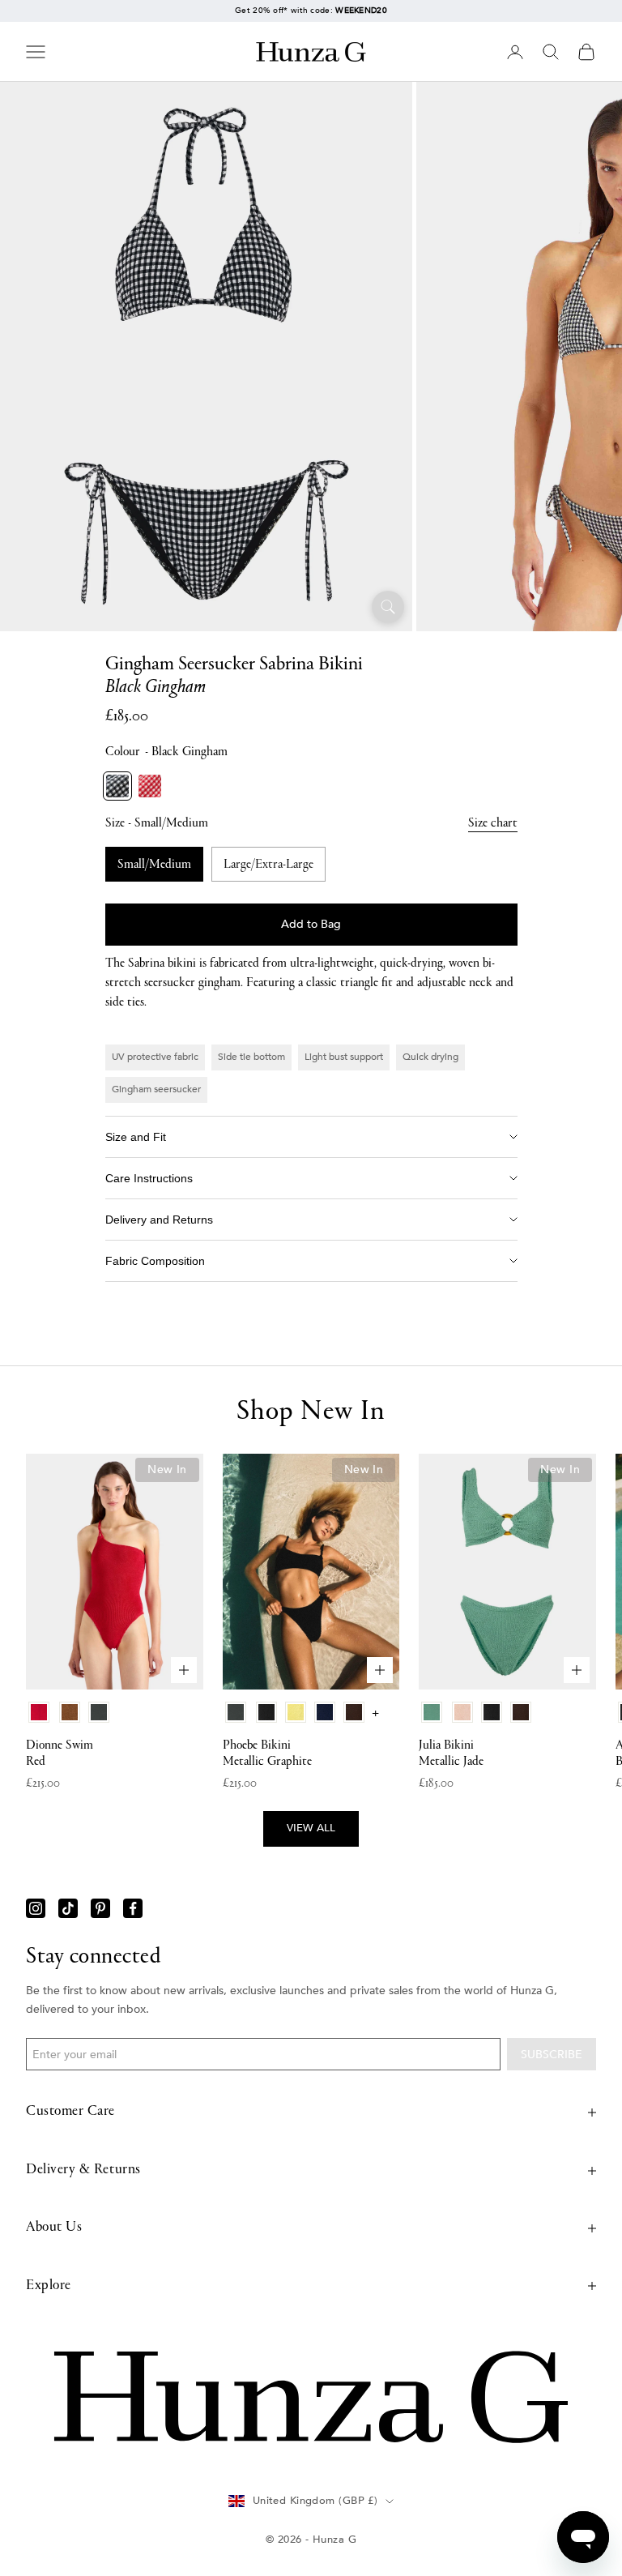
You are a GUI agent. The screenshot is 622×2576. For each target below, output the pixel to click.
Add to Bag (311, 924)
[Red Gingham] (150, 786)
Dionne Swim (60, 1754)
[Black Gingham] (117, 786)
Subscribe (552, 2055)
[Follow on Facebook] (133, 1908)
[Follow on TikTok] (68, 1908)
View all (311, 1828)
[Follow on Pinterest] (100, 1908)
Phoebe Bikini (267, 1754)
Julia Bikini (451, 1754)
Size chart (493, 823)
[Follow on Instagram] (36, 1908)
